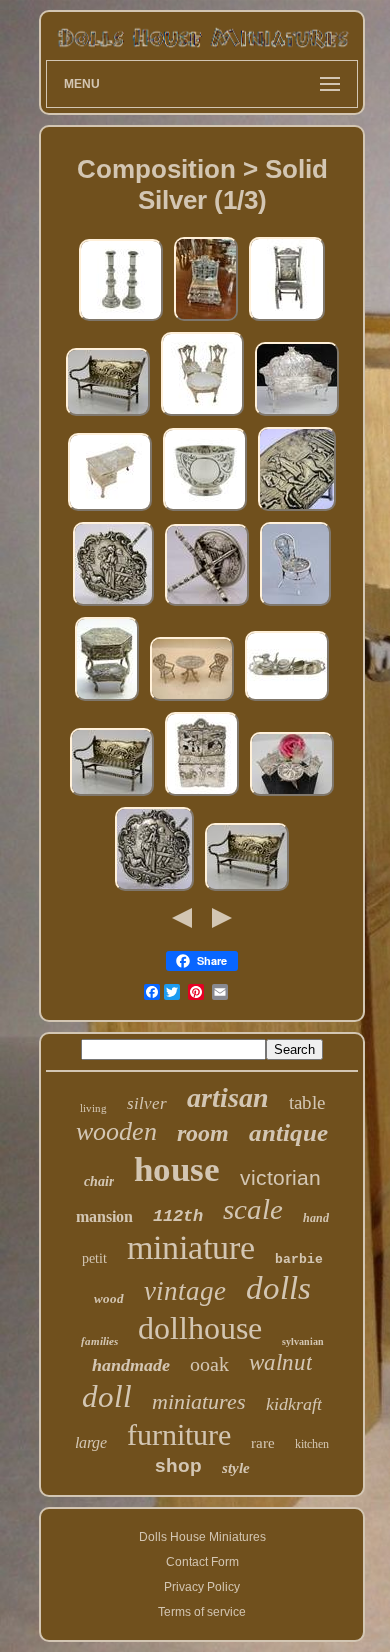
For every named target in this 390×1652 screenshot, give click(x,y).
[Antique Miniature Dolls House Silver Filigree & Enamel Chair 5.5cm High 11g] (295, 606)
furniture (179, 1434)
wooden (116, 1131)
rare (263, 1443)
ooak (209, 1364)
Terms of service (202, 1612)
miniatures (199, 1401)
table (307, 1102)
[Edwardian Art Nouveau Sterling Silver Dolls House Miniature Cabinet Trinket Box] (107, 701)
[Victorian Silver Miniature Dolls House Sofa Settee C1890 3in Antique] (108, 416)
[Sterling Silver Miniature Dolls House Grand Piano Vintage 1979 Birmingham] (110, 511)
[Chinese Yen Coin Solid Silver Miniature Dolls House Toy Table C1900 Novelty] (207, 606)
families (99, 1341)
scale (253, 1209)
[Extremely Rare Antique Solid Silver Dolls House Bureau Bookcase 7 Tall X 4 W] (206, 321)
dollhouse (200, 1328)
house (177, 1169)
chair (99, 1181)
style (236, 1468)
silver (147, 1103)
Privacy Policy (202, 1587)
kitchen (312, 1444)
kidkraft (294, 1404)
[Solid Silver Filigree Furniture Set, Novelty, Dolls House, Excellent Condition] (292, 796)
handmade (131, 1365)
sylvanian (303, 1341)
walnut (280, 1362)
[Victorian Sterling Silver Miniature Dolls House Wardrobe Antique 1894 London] (202, 796)
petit (94, 1258)
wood (109, 1298)
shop (178, 1465)
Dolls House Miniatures (202, 1537)
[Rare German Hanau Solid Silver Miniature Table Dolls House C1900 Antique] (154, 891)
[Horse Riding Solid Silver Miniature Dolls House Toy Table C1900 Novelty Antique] (297, 511)
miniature (191, 1247)
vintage (185, 1291)
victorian (280, 1177)
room (203, 1133)
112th (178, 1216)
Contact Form (202, 1562)
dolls (278, 1288)
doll (107, 1396)
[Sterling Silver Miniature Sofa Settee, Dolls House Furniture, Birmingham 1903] (297, 416)
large (91, 1442)
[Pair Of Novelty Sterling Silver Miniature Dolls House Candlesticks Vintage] (121, 321)
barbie (299, 1259)
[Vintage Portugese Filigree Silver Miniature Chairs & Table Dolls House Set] (192, 701)
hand (316, 1218)
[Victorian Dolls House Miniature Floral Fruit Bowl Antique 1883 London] (205, 511)
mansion (104, 1216)
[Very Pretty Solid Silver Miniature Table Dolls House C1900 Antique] (113, 606)
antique (288, 1132)
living (93, 1108)
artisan (228, 1097)
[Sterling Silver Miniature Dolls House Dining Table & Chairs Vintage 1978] (202, 416)
